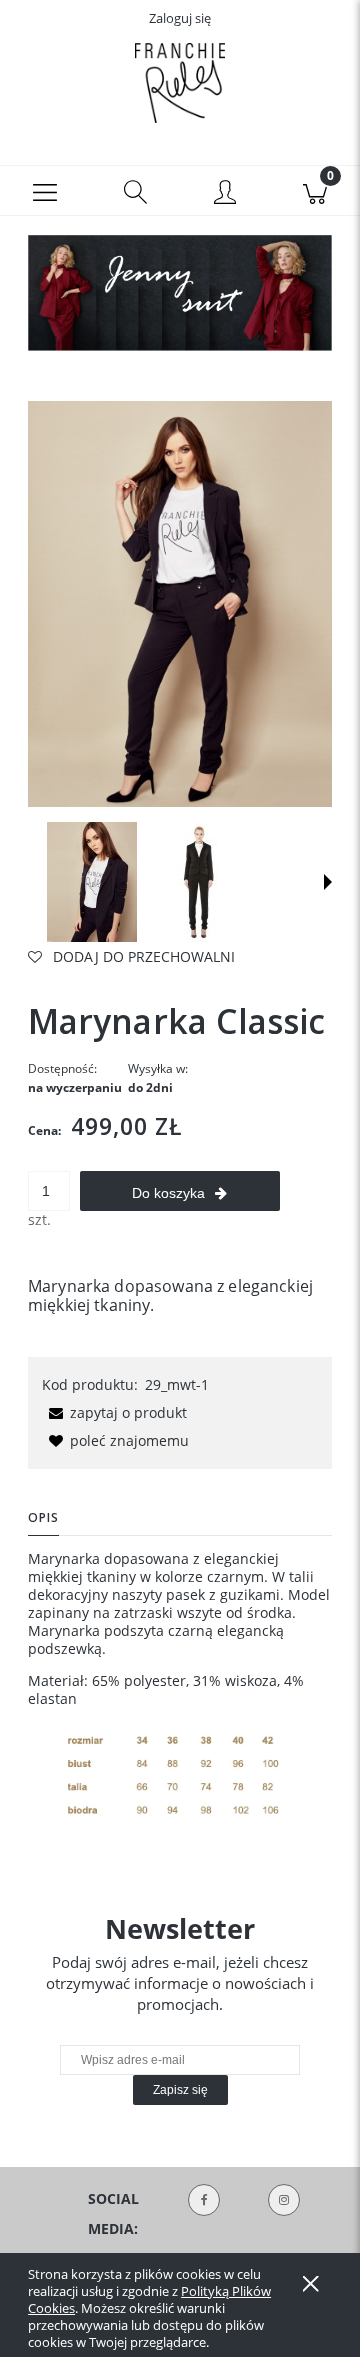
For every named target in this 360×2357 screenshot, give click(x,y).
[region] (180, 293)
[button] (45, 191)
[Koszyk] (315, 191)
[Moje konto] (225, 194)
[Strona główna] (180, 83)
